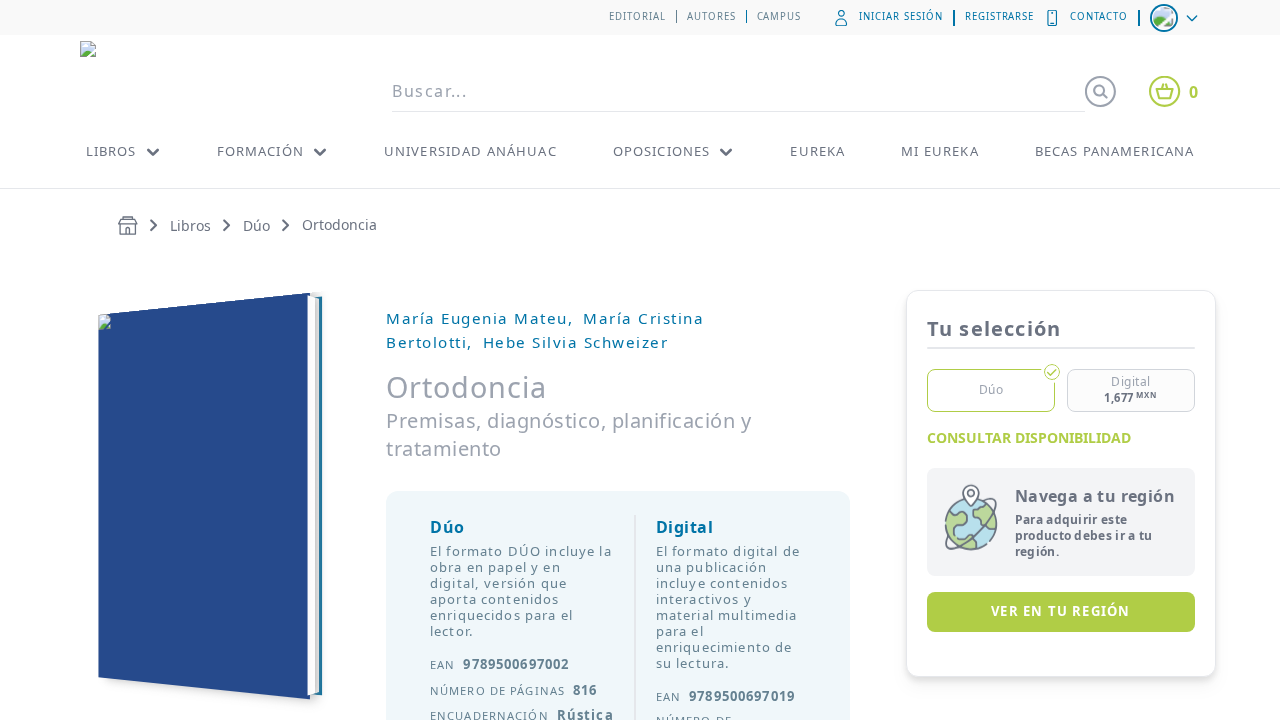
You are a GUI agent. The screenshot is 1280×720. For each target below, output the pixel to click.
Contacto (1099, 16)
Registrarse (1000, 16)
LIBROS (111, 151)
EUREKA (817, 151)
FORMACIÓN (260, 151)
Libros (190, 225)
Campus (779, 16)
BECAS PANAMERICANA (1115, 151)
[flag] (1176, 18)
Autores (711, 16)
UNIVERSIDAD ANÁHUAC (470, 151)
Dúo (256, 225)
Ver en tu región (1060, 611)
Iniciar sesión (900, 16)
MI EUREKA (939, 151)
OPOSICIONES (662, 151)
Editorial (637, 16)
